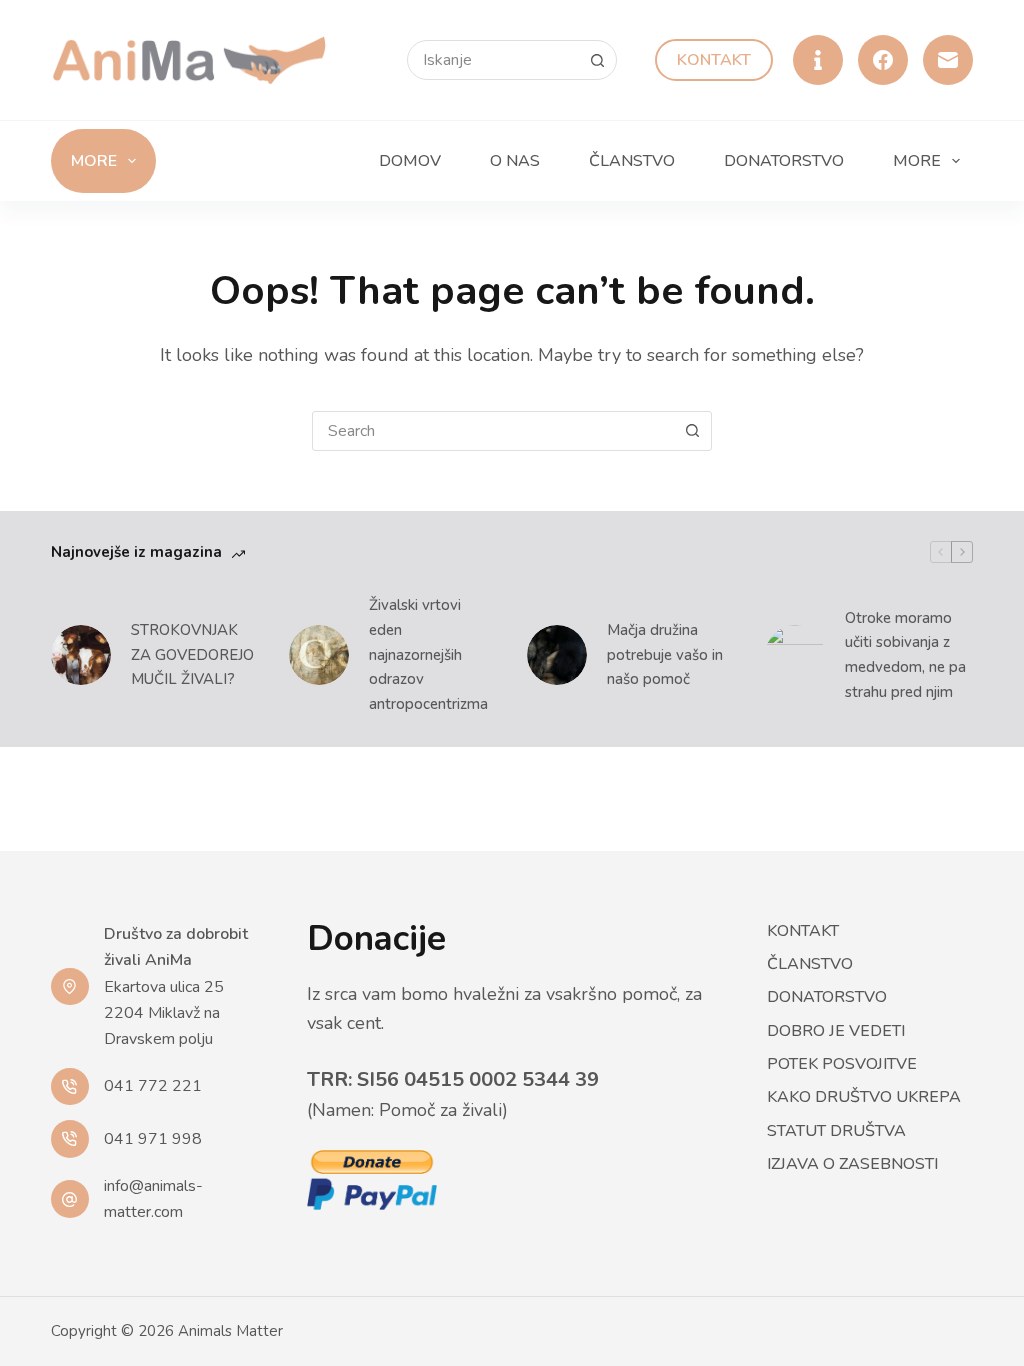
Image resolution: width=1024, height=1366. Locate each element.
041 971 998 (153, 1139)
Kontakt (714, 60)
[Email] (948, 60)
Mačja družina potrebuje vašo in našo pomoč (665, 655)
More (94, 161)
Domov (410, 161)
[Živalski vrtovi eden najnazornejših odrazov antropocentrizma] (319, 655)
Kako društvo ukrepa (864, 1097)
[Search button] (597, 60)
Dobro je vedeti (836, 1031)
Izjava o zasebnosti (852, 1164)
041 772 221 (153, 1086)
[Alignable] (818, 60)
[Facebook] (883, 60)
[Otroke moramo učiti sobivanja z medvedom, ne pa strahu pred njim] (795, 655)
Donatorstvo (784, 161)
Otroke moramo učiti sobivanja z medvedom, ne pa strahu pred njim (905, 655)
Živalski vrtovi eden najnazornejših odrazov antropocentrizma (428, 654)
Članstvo (632, 161)
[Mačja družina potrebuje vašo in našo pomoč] (557, 655)
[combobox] (493, 431)
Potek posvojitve (842, 1064)
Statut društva (836, 1131)
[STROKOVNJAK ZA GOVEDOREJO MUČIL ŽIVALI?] (81, 655)
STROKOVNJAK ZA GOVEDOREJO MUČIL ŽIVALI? (192, 655)
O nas (515, 161)
